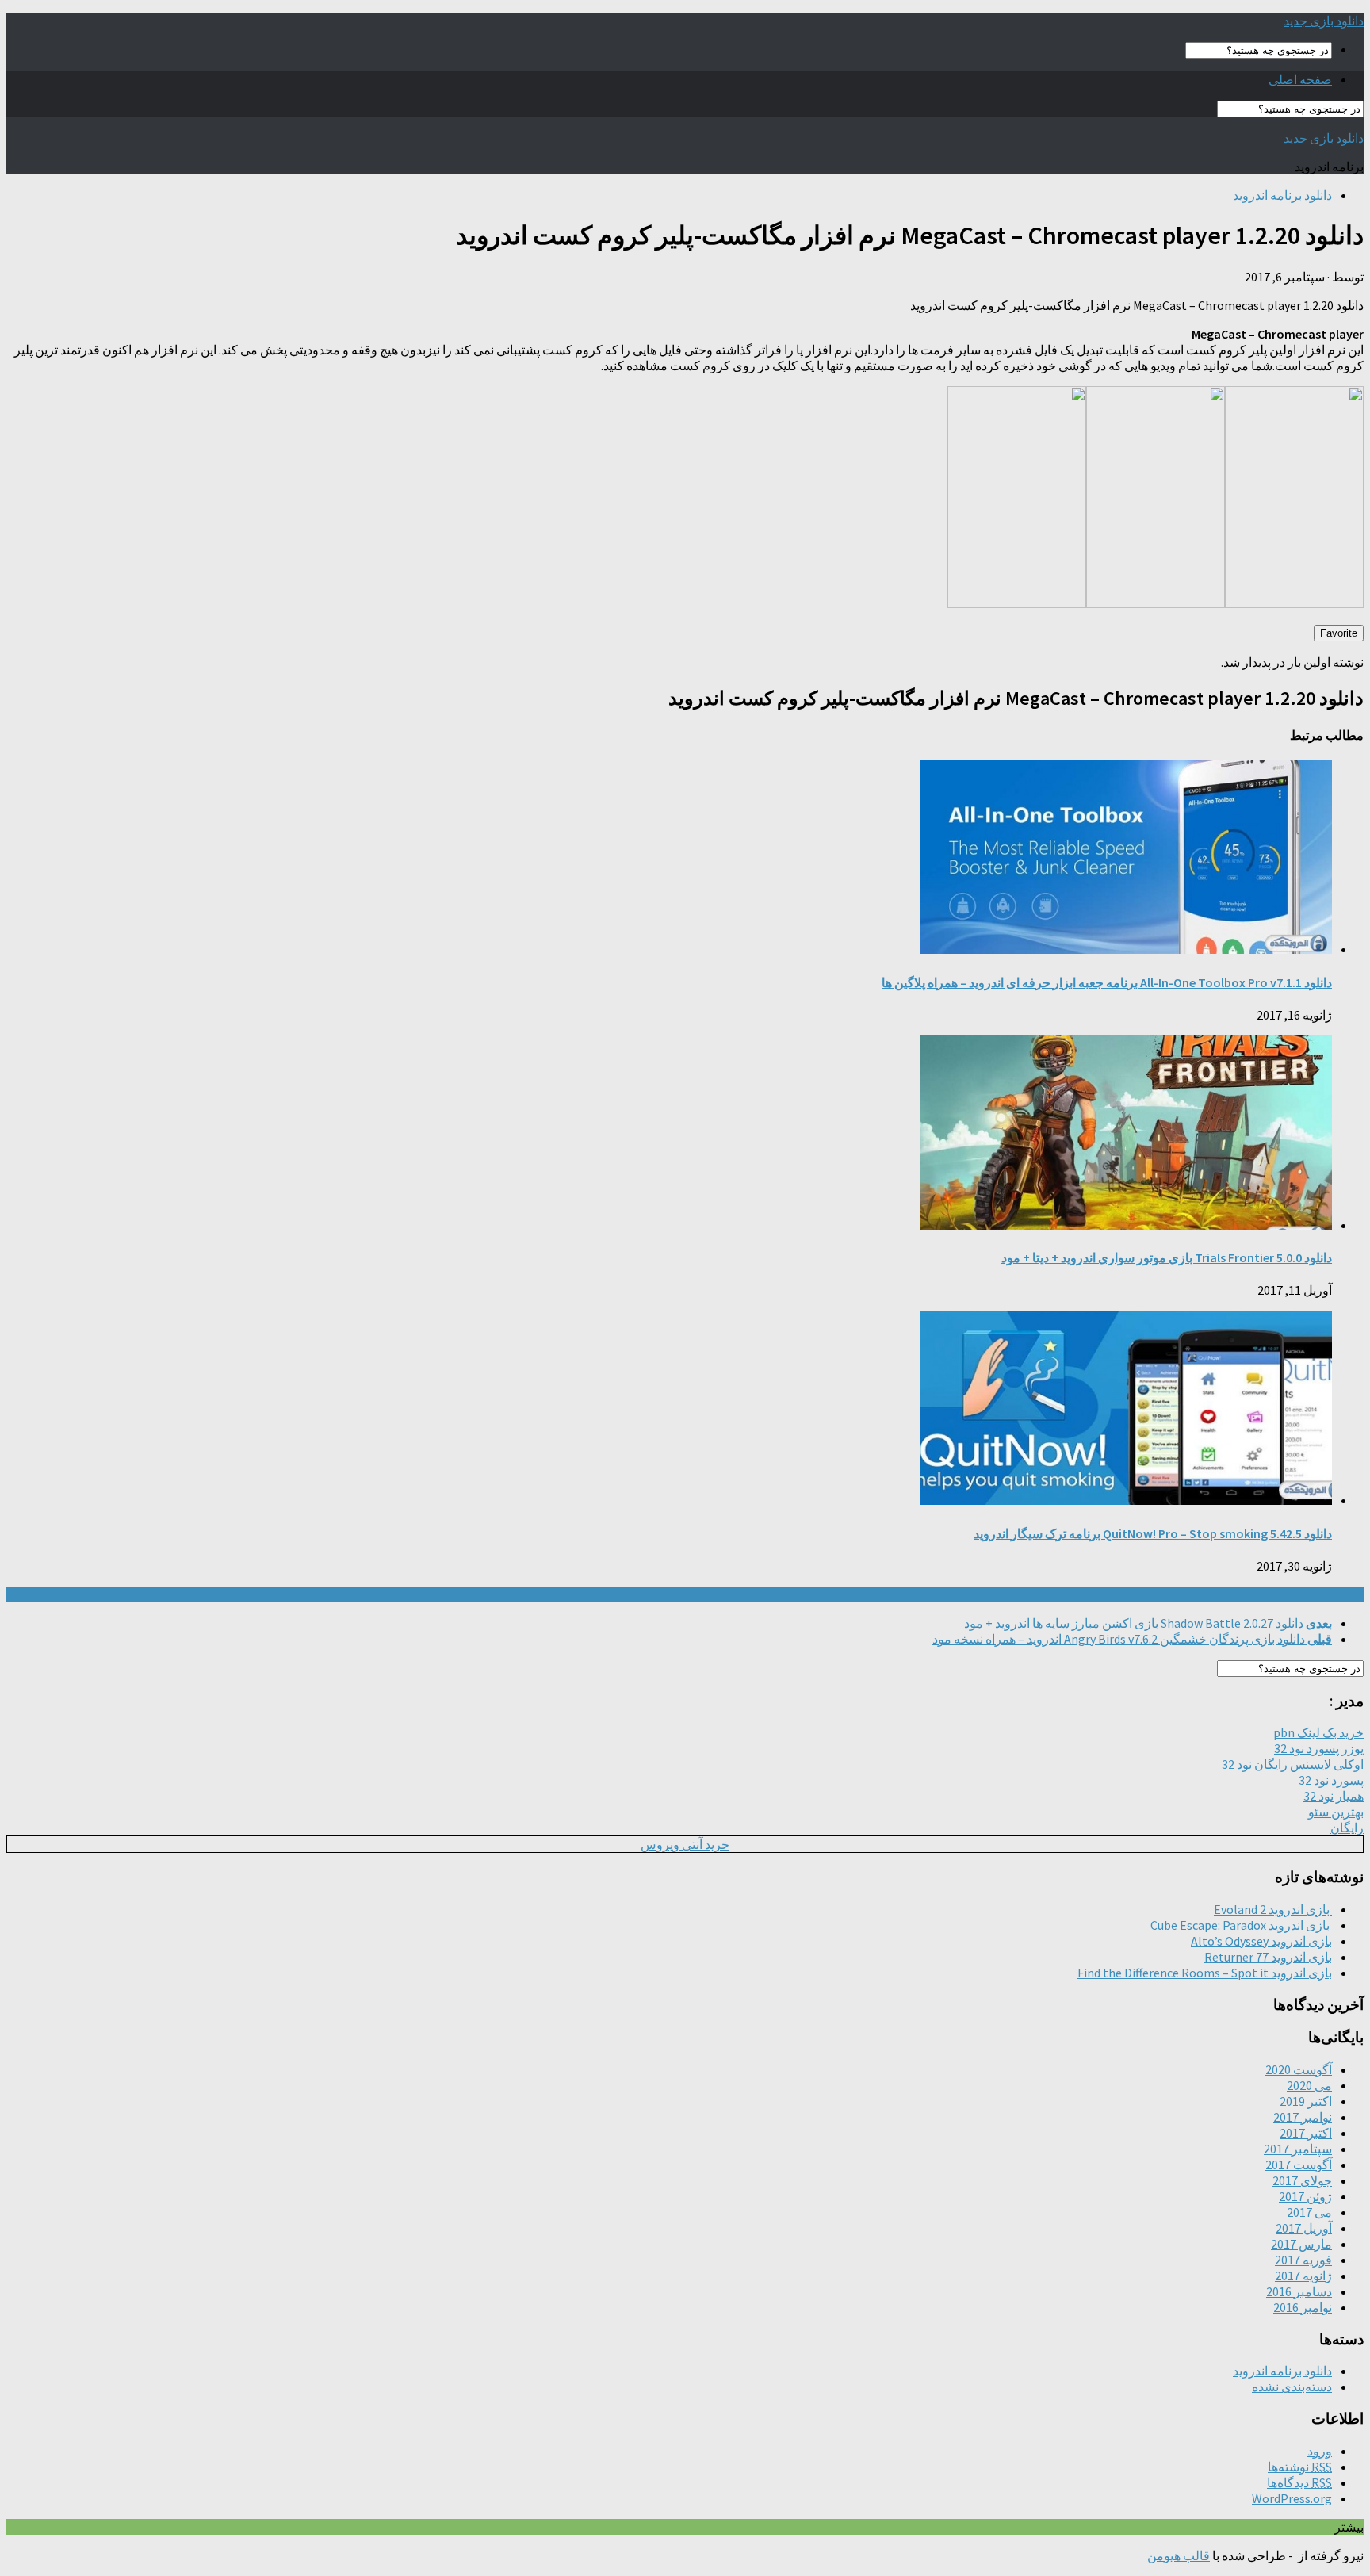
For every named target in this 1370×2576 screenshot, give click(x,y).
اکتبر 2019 (1306, 2101)
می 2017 (1309, 2212)
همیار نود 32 (1334, 1796)
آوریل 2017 (1304, 2228)
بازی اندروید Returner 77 (1268, 1957)
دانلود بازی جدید (1324, 21)
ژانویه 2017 (1303, 2276)
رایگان (1347, 1828)
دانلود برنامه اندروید (1282, 195)
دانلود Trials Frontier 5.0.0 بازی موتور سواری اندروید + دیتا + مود (1167, 1257)
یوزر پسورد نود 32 (1319, 1748)
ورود (1320, 2451)
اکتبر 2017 (1306, 2133)
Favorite (1339, 633)
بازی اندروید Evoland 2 (1273, 1909)
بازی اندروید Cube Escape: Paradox (1241, 1925)
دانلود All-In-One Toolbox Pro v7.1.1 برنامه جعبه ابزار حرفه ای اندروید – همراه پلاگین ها (1107, 982)
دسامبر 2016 (1299, 2291)
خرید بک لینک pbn (1318, 1732)
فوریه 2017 (1303, 2260)
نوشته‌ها (1300, 2467)
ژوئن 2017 (1305, 2196)
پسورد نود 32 (1331, 1780)
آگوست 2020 (1299, 2069)
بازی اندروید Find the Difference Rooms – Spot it (1205, 1973)
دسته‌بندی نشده (1292, 2387)
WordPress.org (1292, 2498)
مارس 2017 (1301, 2244)
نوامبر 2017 (1303, 2117)
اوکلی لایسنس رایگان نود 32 (1293, 1764)
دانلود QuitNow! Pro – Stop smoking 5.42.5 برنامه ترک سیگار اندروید (1153, 1533)
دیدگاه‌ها (1299, 2482)
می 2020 (1309, 2085)
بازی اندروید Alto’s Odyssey (1261, 1941)
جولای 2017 (1302, 2180)
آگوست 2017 (1299, 2165)
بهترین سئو (1336, 1812)
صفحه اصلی (1300, 79)
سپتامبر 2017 (1298, 2149)
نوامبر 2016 (1303, 2307)
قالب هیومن (1179, 2555)
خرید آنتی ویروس (685, 1844)
